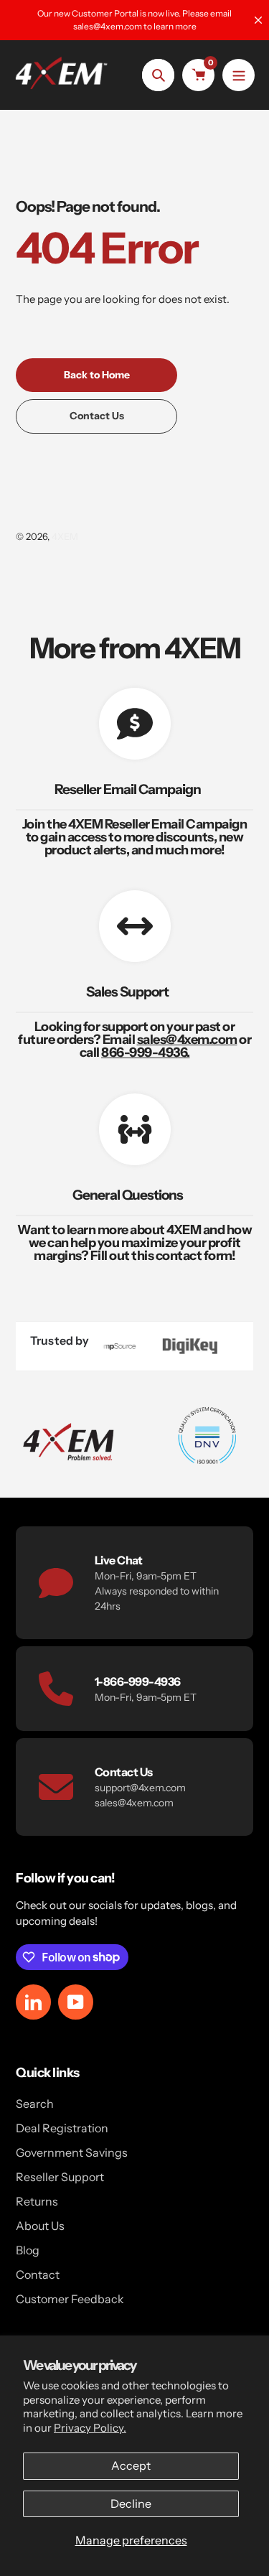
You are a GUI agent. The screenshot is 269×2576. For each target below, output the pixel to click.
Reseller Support (60, 2177)
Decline (131, 2503)
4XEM (65, 536)
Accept (131, 2465)
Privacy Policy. (90, 2428)
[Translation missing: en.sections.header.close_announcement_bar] (258, 20)
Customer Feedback (70, 2299)
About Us (40, 2226)
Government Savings (72, 2152)
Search (35, 2104)
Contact (38, 2274)
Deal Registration (62, 2128)
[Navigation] (239, 75)
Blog (28, 2250)
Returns (37, 2201)
